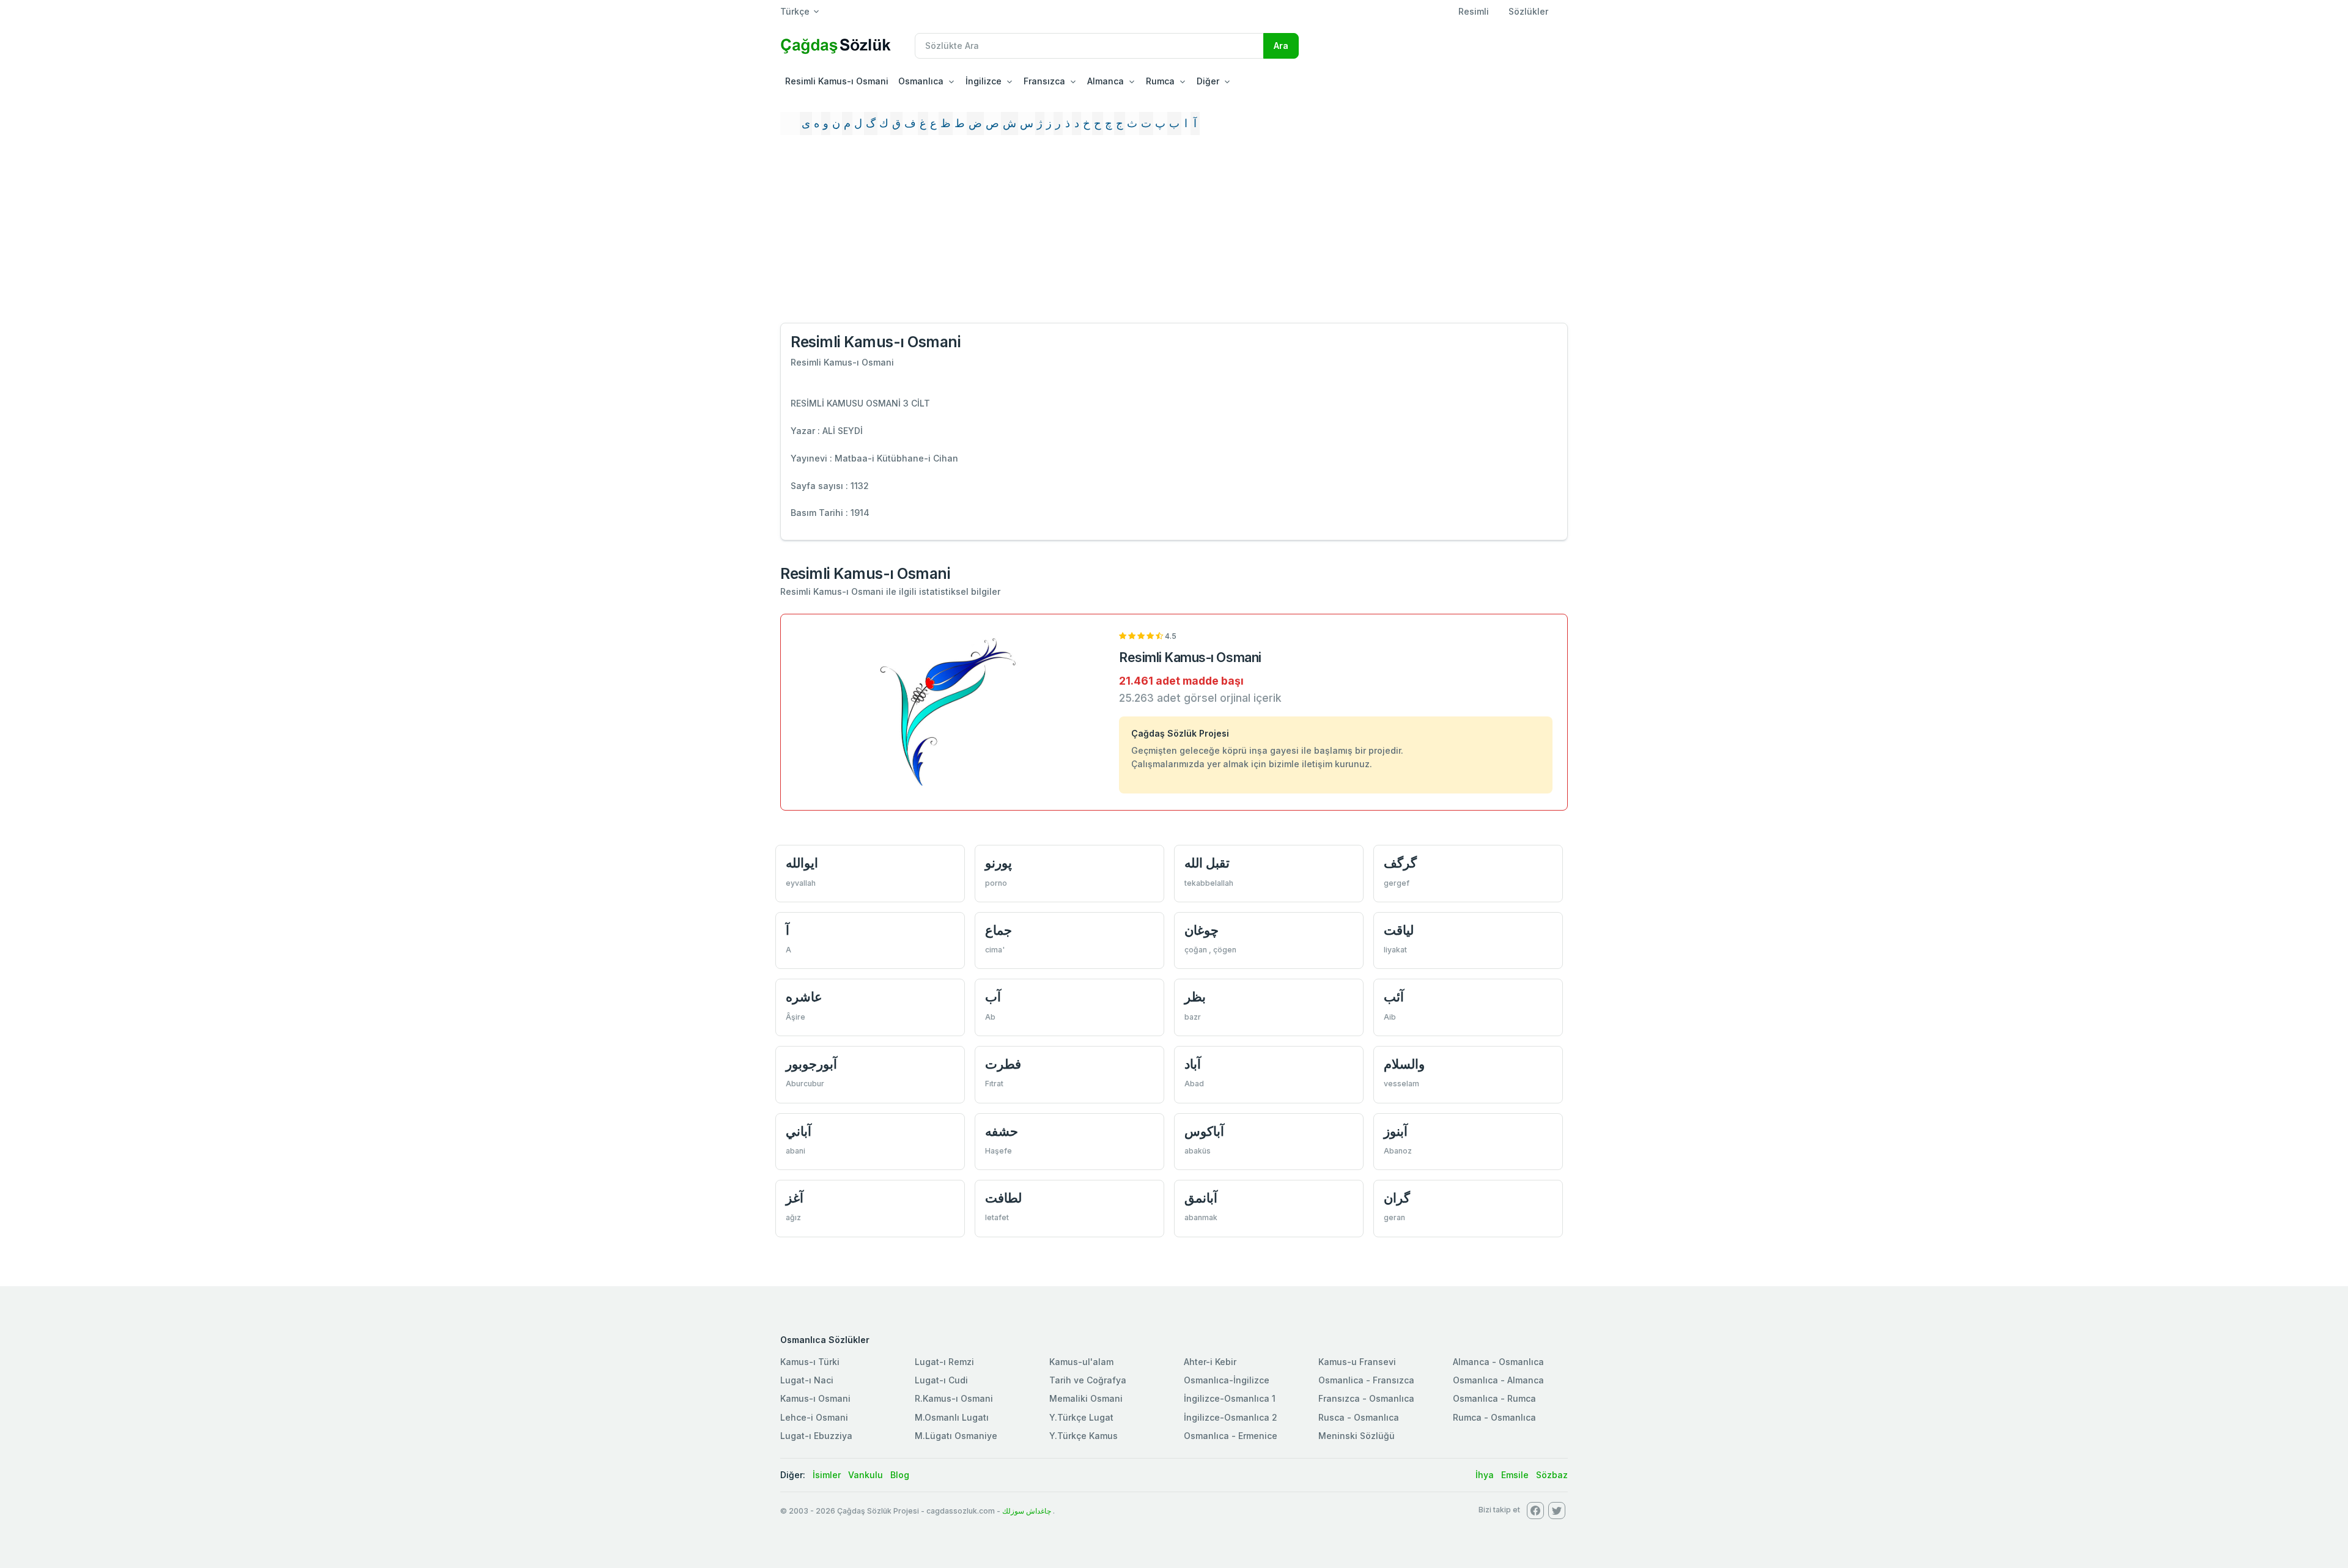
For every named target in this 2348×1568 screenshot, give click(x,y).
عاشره (804, 997)
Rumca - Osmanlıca (1494, 1417)
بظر (1195, 997)
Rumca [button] (1160, 81)
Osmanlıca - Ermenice (1231, 1436)
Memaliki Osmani (1086, 1398)
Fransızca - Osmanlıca (1366, 1398)
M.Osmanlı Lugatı (952, 1417)
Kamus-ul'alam (1081, 1362)
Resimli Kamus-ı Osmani (837, 81)
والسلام (1404, 1064)
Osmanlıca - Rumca (1494, 1398)
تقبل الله (1207, 863)
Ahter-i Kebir (1210, 1362)
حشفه (1002, 1131)
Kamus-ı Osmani (815, 1398)
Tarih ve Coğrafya (1088, 1380)
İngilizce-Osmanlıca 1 (1230, 1398)
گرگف (1400, 863)
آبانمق (1201, 1198)
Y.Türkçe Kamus (1084, 1436)
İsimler (827, 1475)
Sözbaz (1552, 1475)
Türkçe (795, 11)
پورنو (999, 863)
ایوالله (802, 863)
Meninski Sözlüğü (1357, 1436)
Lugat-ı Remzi (944, 1362)
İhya (1485, 1475)
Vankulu (866, 1475)
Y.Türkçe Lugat (1081, 1417)
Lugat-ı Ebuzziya (816, 1436)
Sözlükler (1528, 11)
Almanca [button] (1106, 81)
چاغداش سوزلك (1027, 1511)
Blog (900, 1475)
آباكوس (1204, 1131)
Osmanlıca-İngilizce (1227, 1380)
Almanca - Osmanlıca (1498, 1362)
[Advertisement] (1174, 234)
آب (993, 997)
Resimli (1474, 11)
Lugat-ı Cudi (941, 1380)
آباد (1193, 1064)
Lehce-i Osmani (814, 1417)
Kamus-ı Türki (810, 1362)
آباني (799, 1131)
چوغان (1202, 930)
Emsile (1515, 1475)
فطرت (1003, 1064)
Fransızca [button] (1044, 81)
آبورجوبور (811, 1064)
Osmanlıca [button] (921, 81)
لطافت (1003, 1198)
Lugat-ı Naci (807, 1380)
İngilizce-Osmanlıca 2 (1231, 1417)
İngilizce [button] (984, 81)
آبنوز (1396, 1131)
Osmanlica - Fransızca (1366, 1380)
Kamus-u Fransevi (1357, 1362)
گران (1397, 1198)
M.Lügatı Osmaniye (956, 1436)
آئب (1394, 997)
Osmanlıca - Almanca (1498, 1380)
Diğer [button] (1208, 81)
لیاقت (1399, 930)
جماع (999, 930)
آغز (795, 1198)
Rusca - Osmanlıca (1359, 1417)
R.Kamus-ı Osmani (954, 1398)
